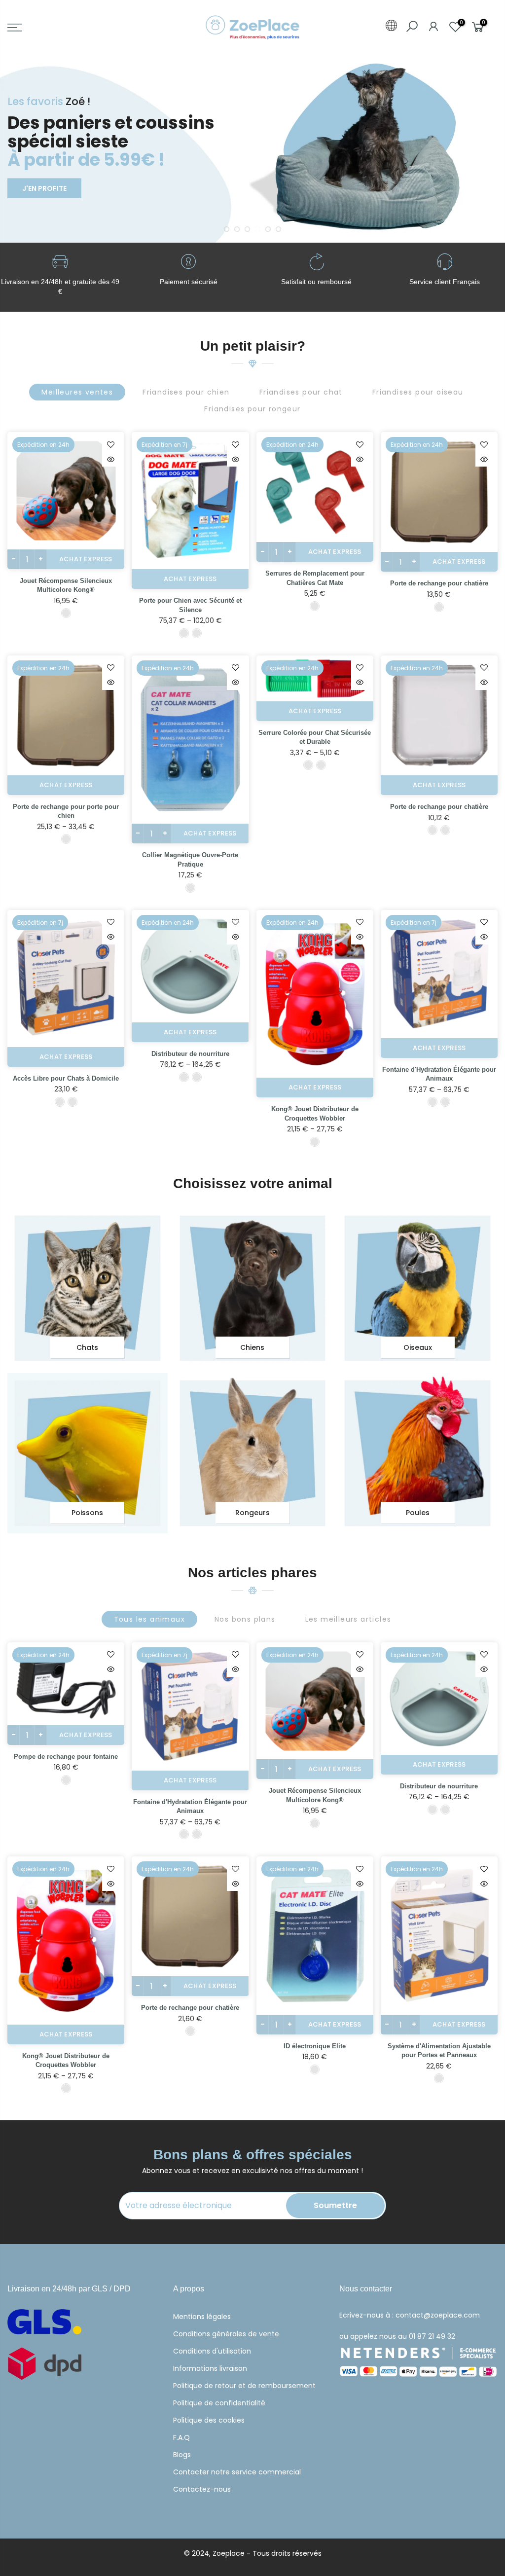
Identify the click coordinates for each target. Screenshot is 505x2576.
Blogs (182, 2455)
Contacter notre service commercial (237, 2472)
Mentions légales (202, 2317)
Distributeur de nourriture (190, 1054)
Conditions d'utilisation (212, 2351)
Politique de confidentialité (219, 2403)
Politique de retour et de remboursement (244, 2386)
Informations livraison (210, 2368)
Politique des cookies (209, 2420)
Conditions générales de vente (226, 2334)
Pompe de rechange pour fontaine (66, 1757)
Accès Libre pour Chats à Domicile (66, 1078)
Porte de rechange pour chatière (439, 583)
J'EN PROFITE (44, 188)
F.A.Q (181, 2437)
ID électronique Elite (315, 2046)
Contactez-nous (202, 2489)
